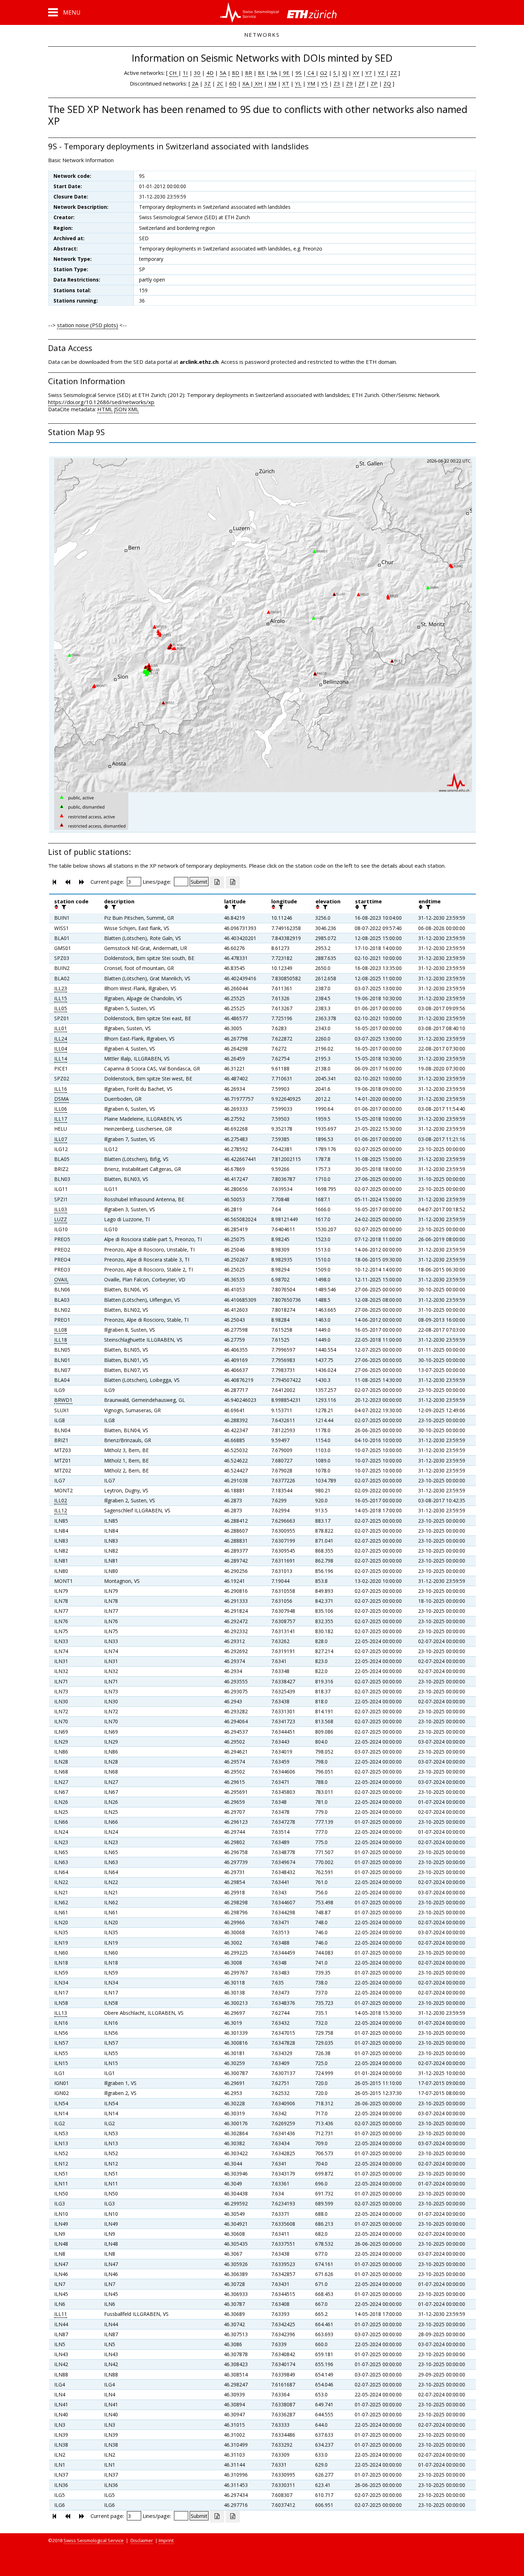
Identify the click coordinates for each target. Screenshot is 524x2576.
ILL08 (61, 1330)
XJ (345, 73)
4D (210, 73)
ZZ (394, 73)
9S (299, 73)
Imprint (166, 2540)
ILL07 (61, 1139)
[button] (64, 12)
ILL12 (61, 1510)
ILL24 (61, 1039)
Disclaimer (142, 2540)
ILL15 (61, 998)
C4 (311, 73)
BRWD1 (63, 1400)
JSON (120, 409)
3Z (207, 83)
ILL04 (61, 1049)
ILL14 (61, 1059)
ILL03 (61, 1209)
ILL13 (61, 2013)
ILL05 (61, 1008)
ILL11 (61, 2314)
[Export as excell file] (217, 882)
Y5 (324, 83)
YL (298, 83)
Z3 (337, 83)
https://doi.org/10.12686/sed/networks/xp (101, 402)
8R (249, 73)
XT (286, 83)
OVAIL (61, 1279)
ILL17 (61, 1119)
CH (174, 73)
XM (272, 83)
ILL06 (61, 1109)
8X (261, 73)
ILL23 (61, 988)
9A (273, 73)
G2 (324, 73)
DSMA (61, 1099)
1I (185, 73)
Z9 (349, 83)
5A (223, 73)
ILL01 (61, 1028)
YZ (382, 73)
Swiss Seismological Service (94, 2540)
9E (286, 73)
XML (133, 409)
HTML (105, 409)
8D (236, 73)
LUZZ (61, 1219)
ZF (362, 83)
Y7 (369, 73)
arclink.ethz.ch (199, 362)
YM (311, 83)
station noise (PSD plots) (88, 325)
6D (233, 83)
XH (258, 83)
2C (220, 83)
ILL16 (61, 1089)
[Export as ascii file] (233, 882)
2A (195, 83)
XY (356, 73)
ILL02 (61, 1500)
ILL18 (61, 1340)
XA (246, 83)
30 (197, 73)
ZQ (387, 83)
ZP (374, 83)
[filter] (63, 907)
